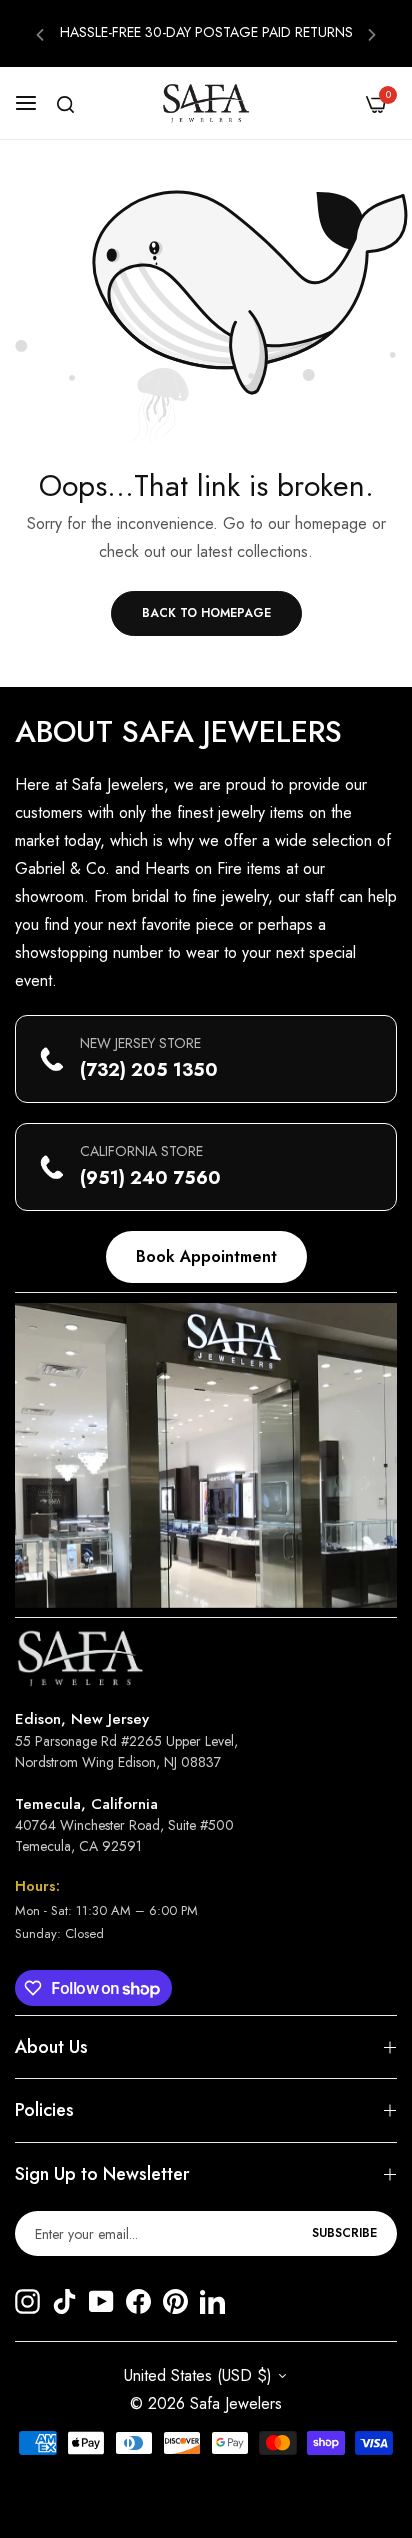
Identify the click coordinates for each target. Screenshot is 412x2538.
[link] (206, 1455)
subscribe (344, 2233)
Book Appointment (206, 1256)
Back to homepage (206, 613)
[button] (40, 33)
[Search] (65, 104)
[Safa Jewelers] (206, 103)
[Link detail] (27, 2303)
